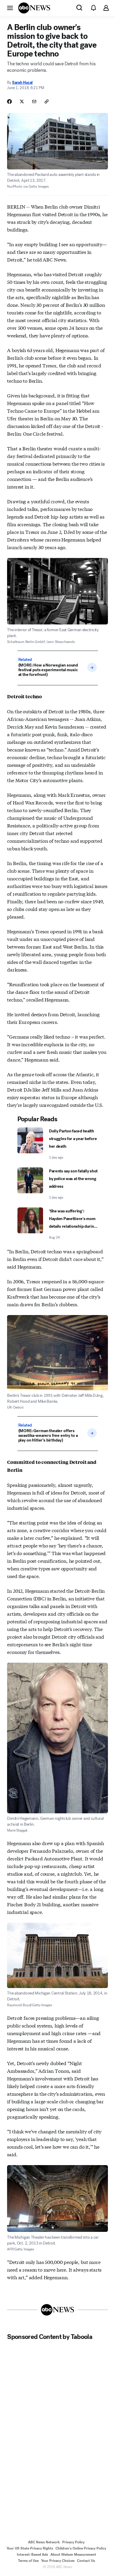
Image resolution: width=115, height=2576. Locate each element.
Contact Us (86, 2561)
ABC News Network (44, 2542)
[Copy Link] (47, 101)
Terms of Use (28, 2561)
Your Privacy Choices (58, 2561)
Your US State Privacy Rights (30, 2548)
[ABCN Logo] (34, 8)
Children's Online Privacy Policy (81, 2548)
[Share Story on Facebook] (9, 101)
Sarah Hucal (22, 83)
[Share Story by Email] (34, 101)
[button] (10, 8)
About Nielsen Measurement (73, 2555)
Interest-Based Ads (32, 2555)
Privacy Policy (73, 2542)
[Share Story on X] (22, 101)
